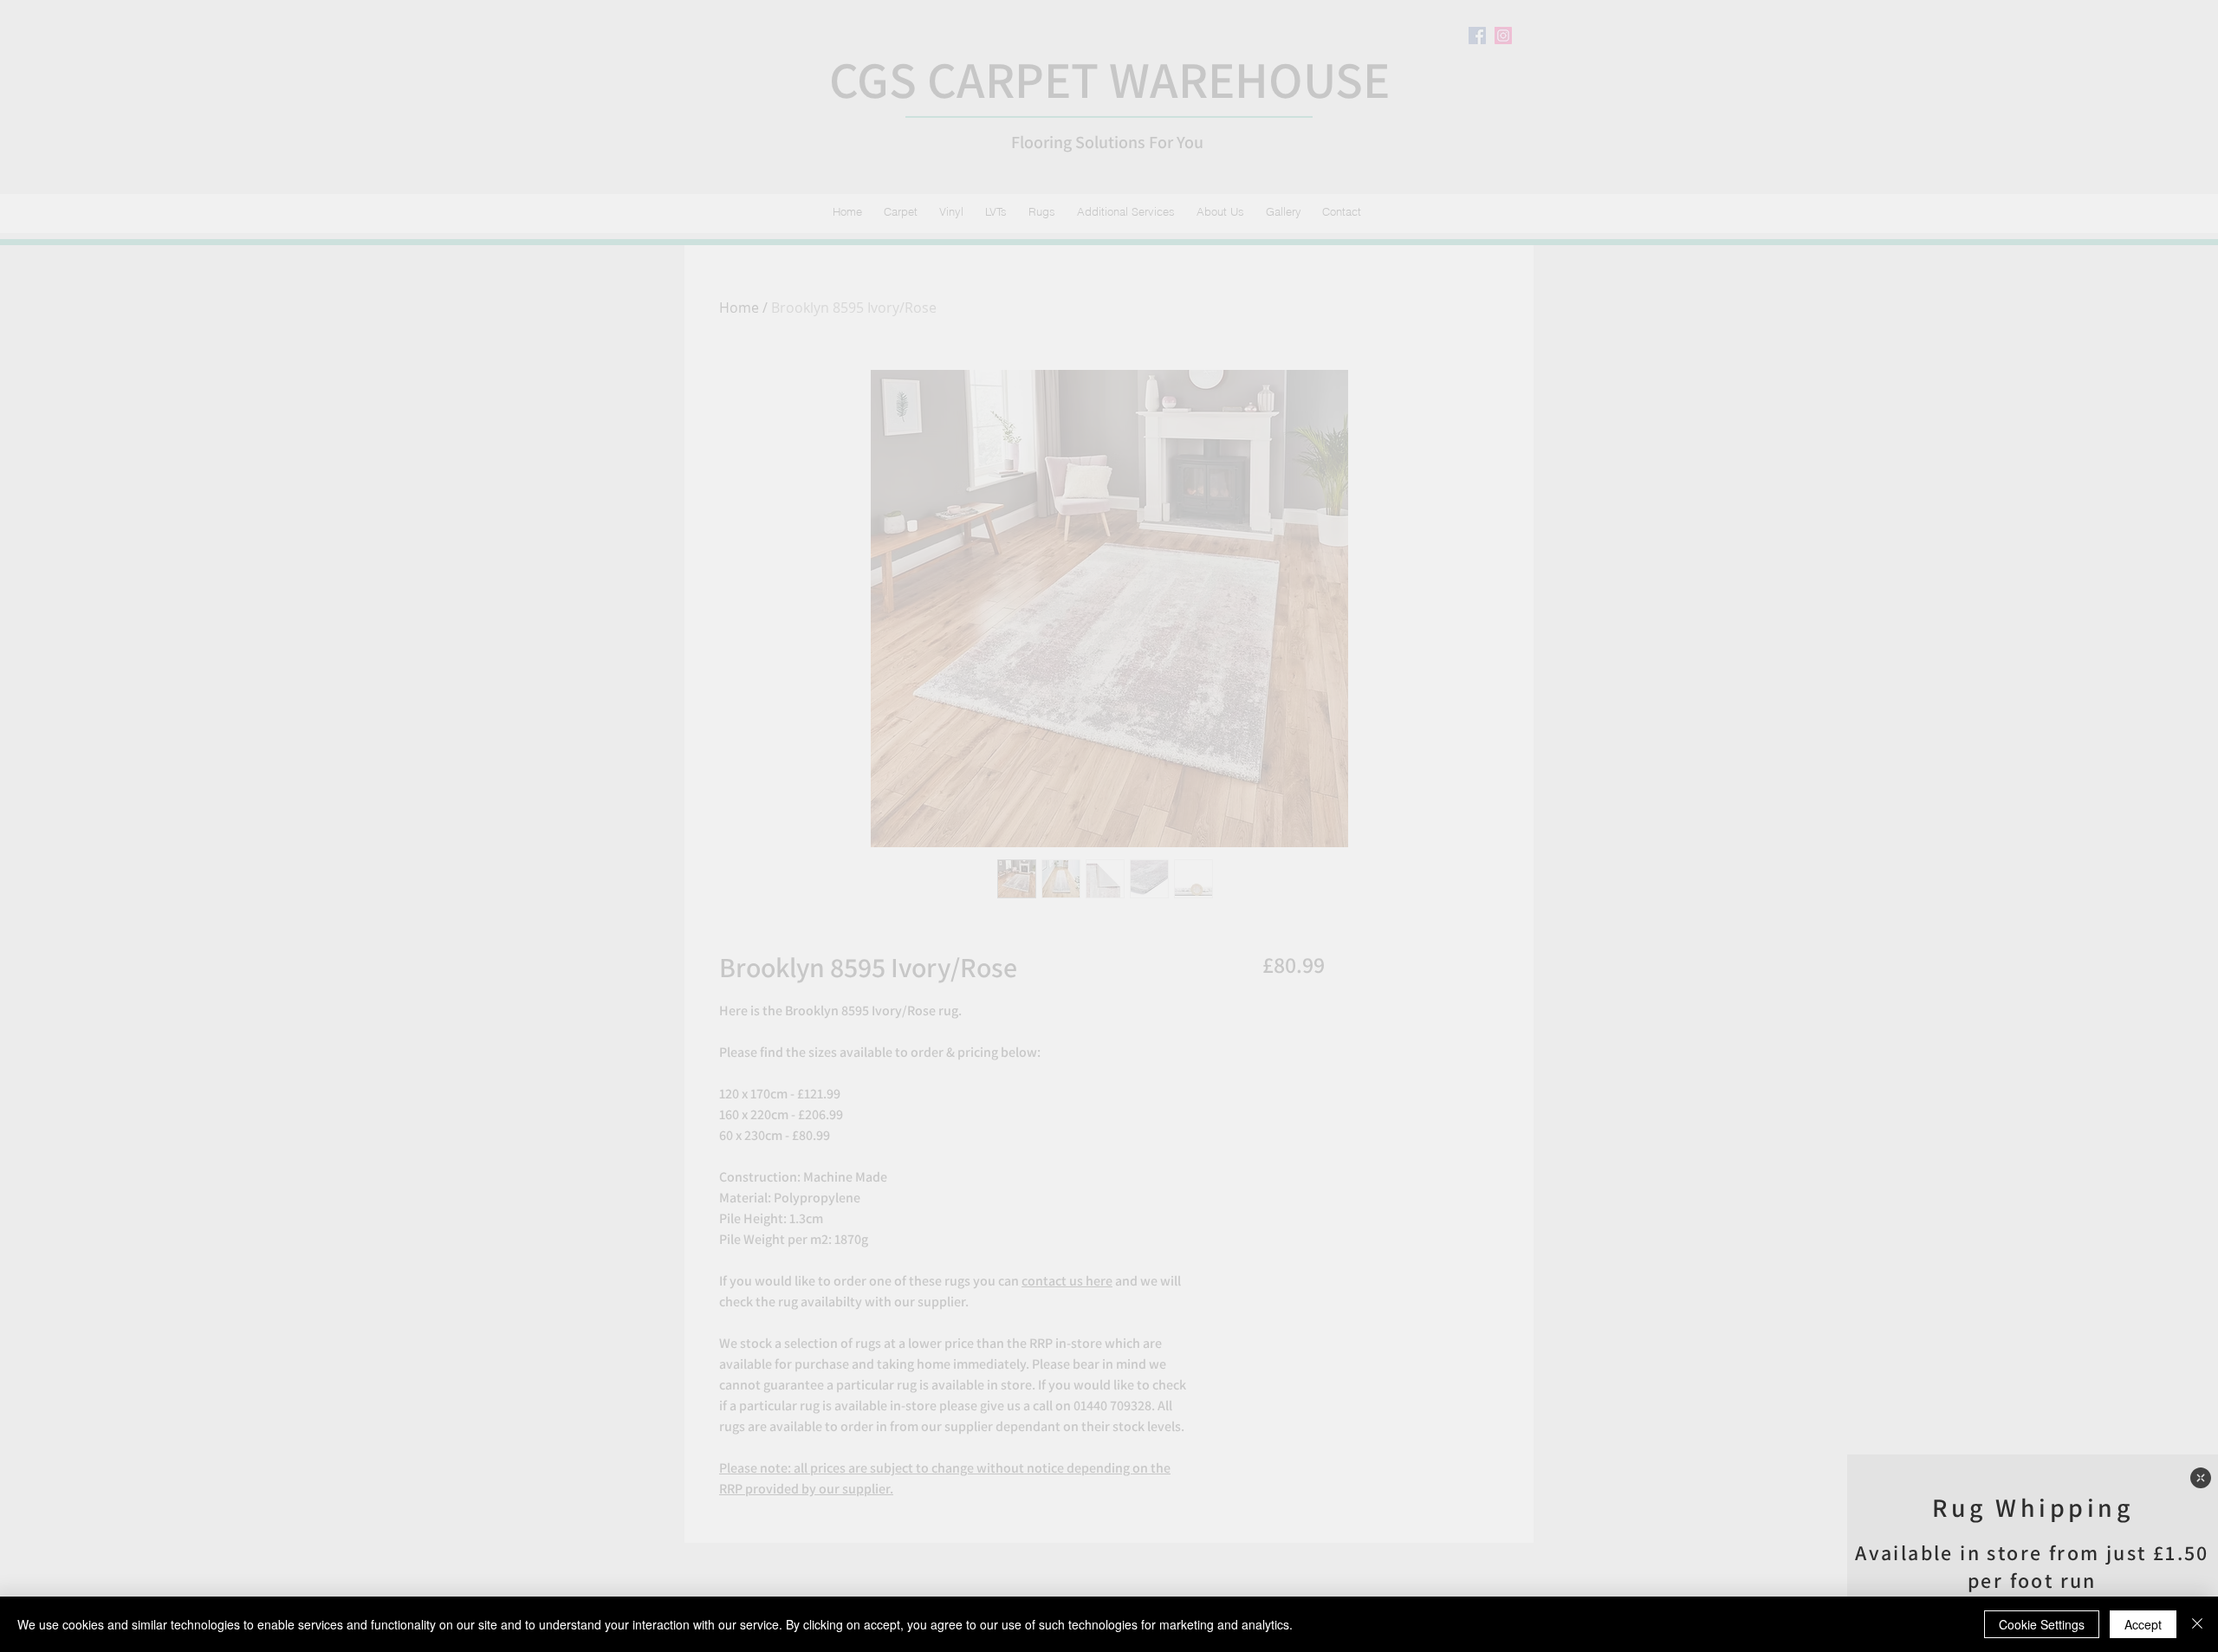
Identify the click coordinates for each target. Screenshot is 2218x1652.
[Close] (2197, 1624)
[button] (2201, 1478)
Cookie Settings (2042, 1624)
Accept (2143, 1624)
